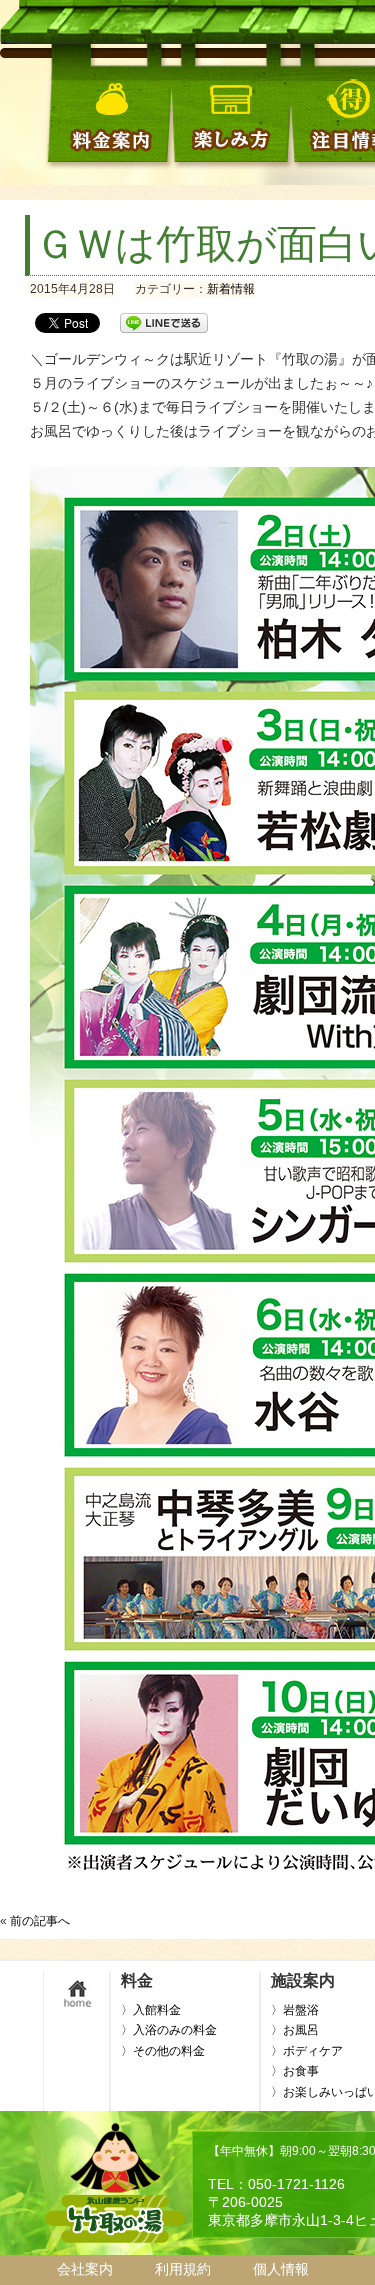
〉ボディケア (307, 2051)
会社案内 (85, 2269)
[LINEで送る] (164, 322)
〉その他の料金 (163, 2051)
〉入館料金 (151, 2010)
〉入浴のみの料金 (169, 2030)
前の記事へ (40, 1921)
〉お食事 (295, 2071)
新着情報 (231, 289)
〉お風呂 (295, 2030)
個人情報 (281, 2269)
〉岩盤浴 (295, 2010)
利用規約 (183, 2269)
